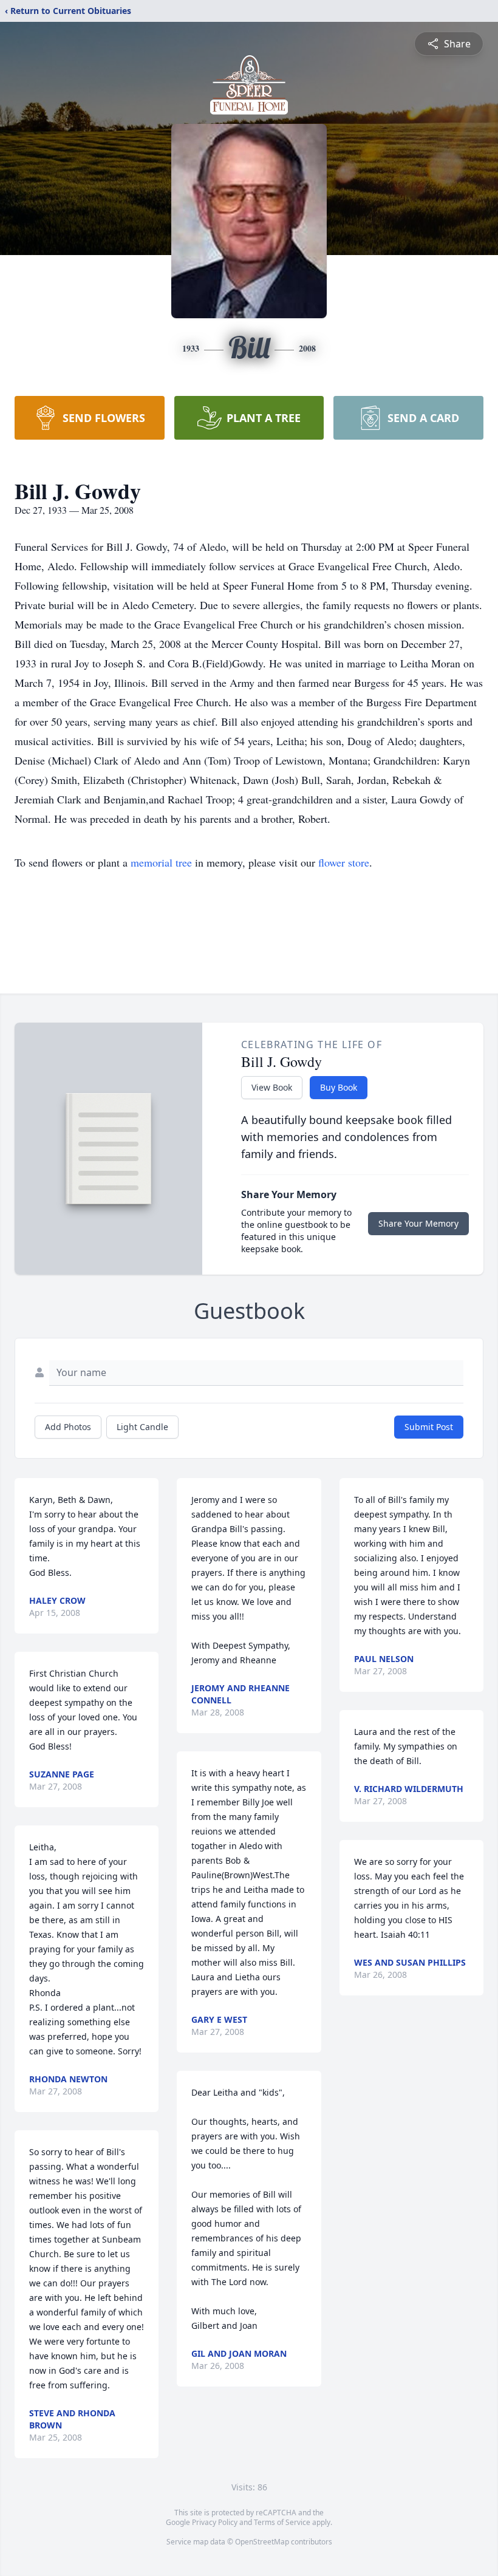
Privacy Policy (215, 2522)
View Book (272, 1087)
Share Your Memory (418, 1223)
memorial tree (161, 862)
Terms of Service (282, 2522)
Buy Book (339, 1087)
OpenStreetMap (262, 2542)
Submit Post (429, 1427)
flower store (344, 862)
